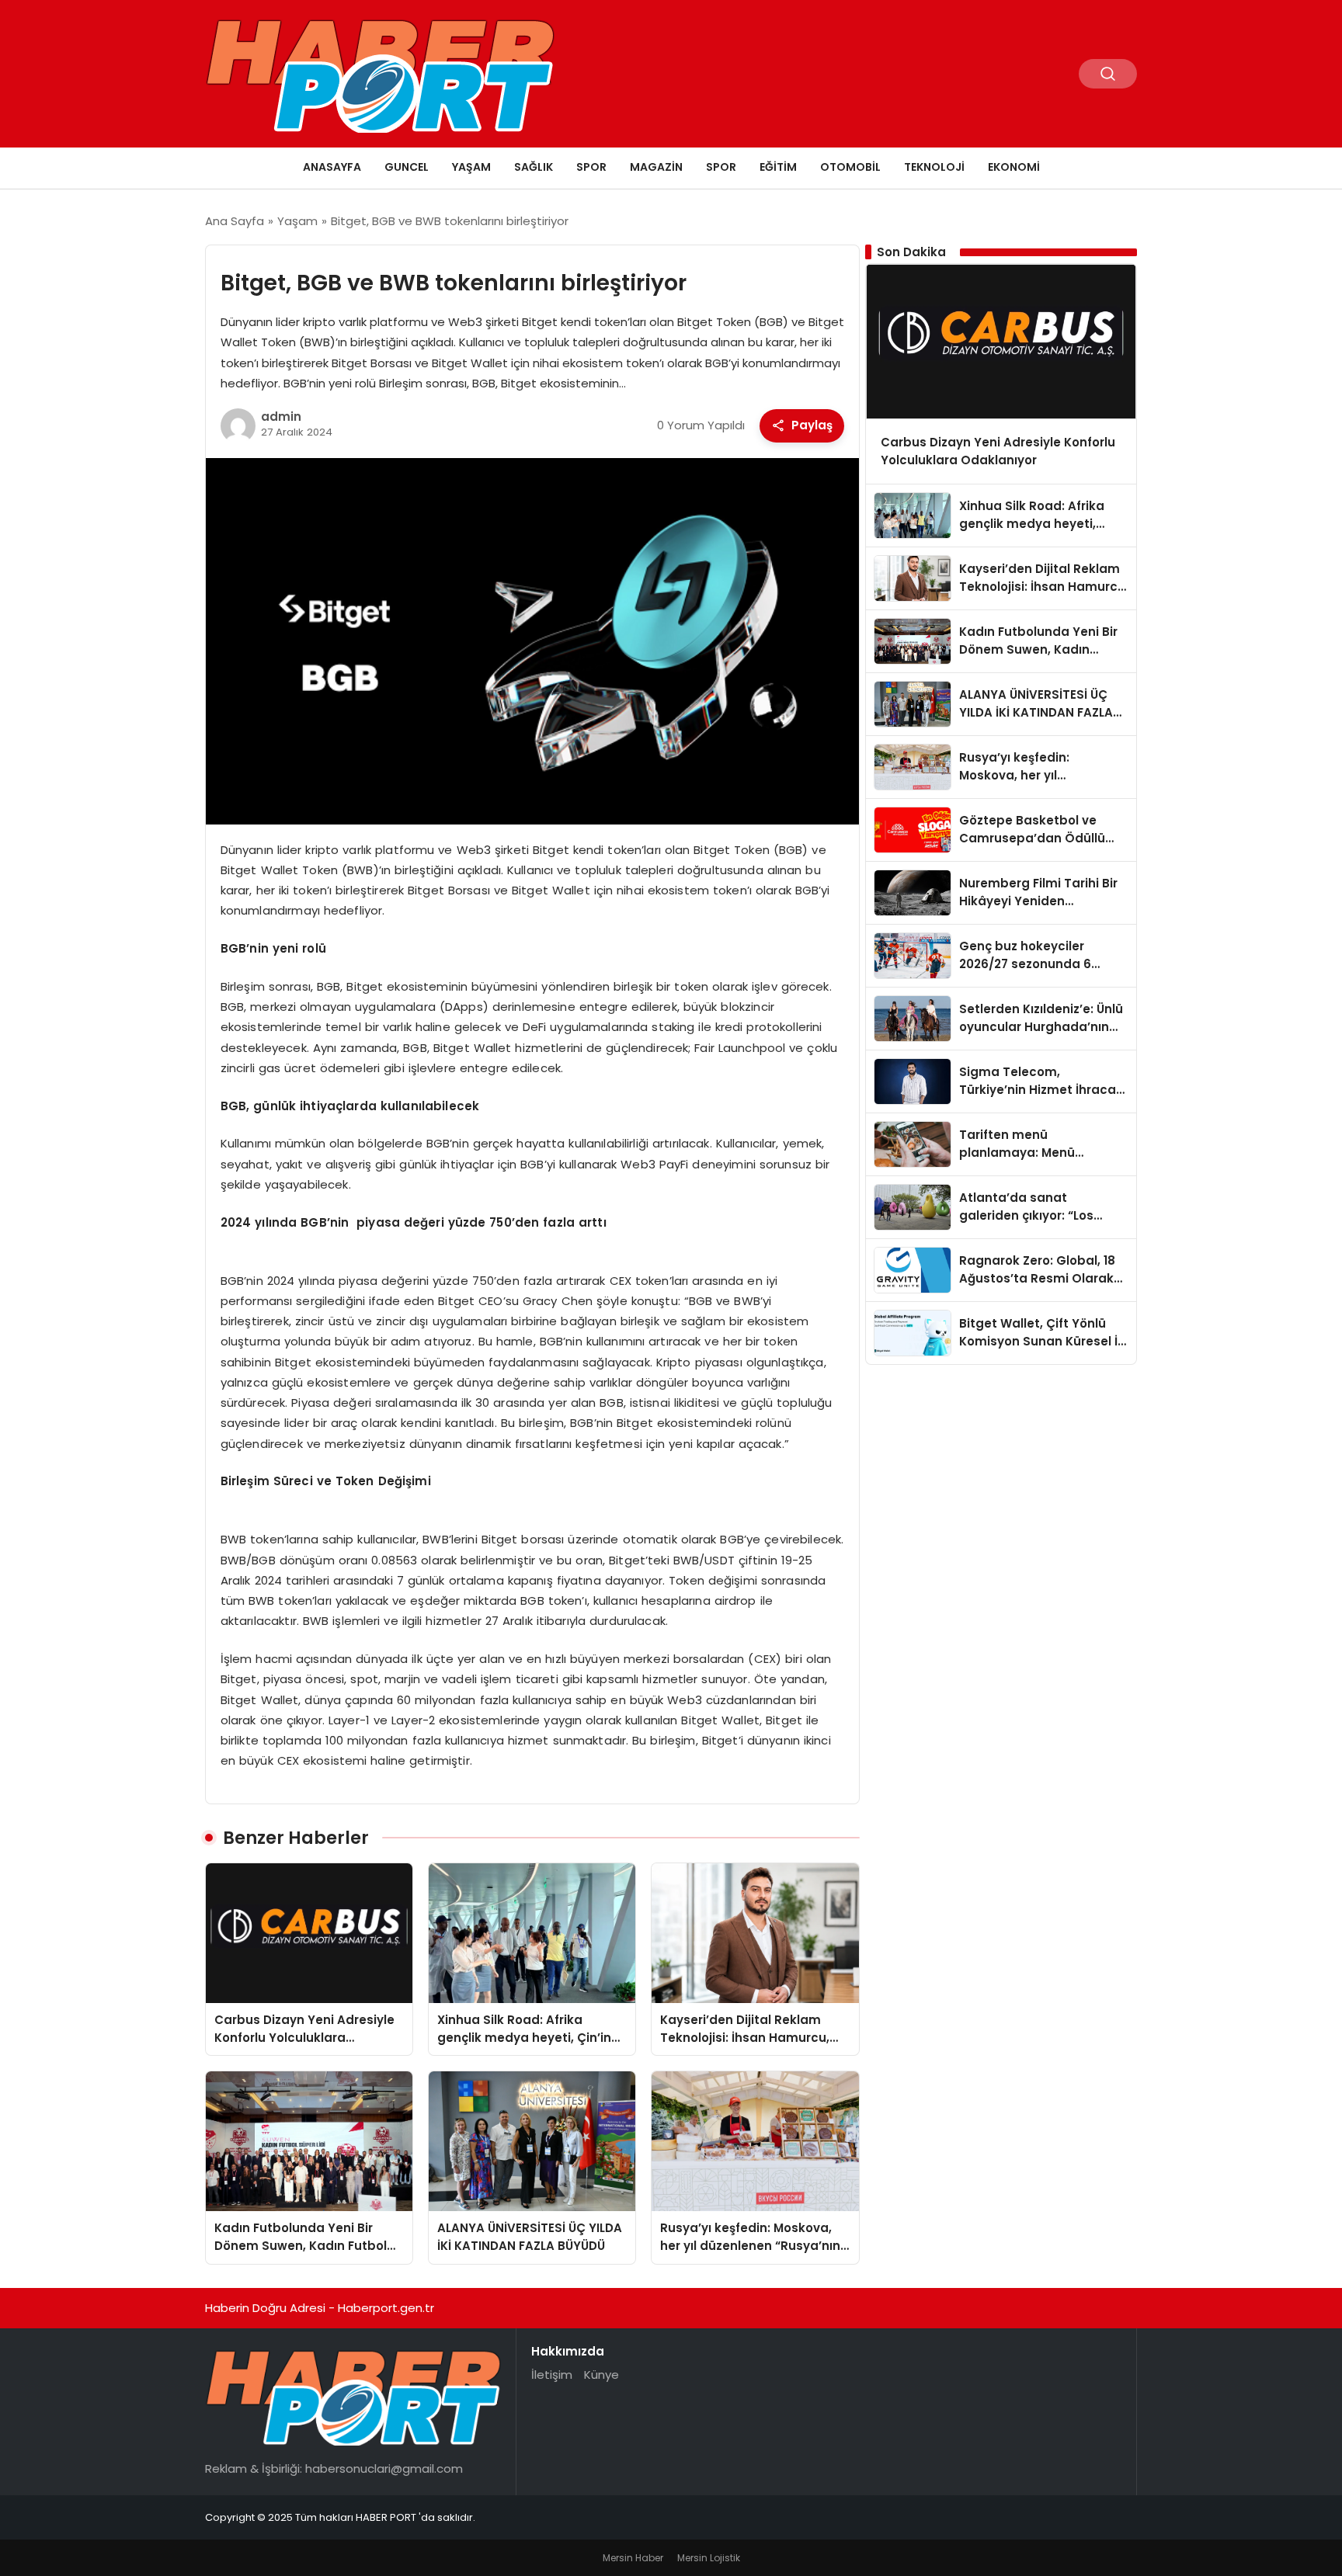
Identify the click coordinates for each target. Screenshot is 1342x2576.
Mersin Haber (633, 2558)
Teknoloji (934, 167)
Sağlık (534, 167)
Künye (601, 2375)
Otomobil (850, 167)
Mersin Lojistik (709, 2558)
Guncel (407, 167)
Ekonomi (1014, 167)
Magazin (656, 167)
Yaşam (471, 167)
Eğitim (778, 167)
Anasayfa (332, 167)
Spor (591, 167)
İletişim (552, 2375)
